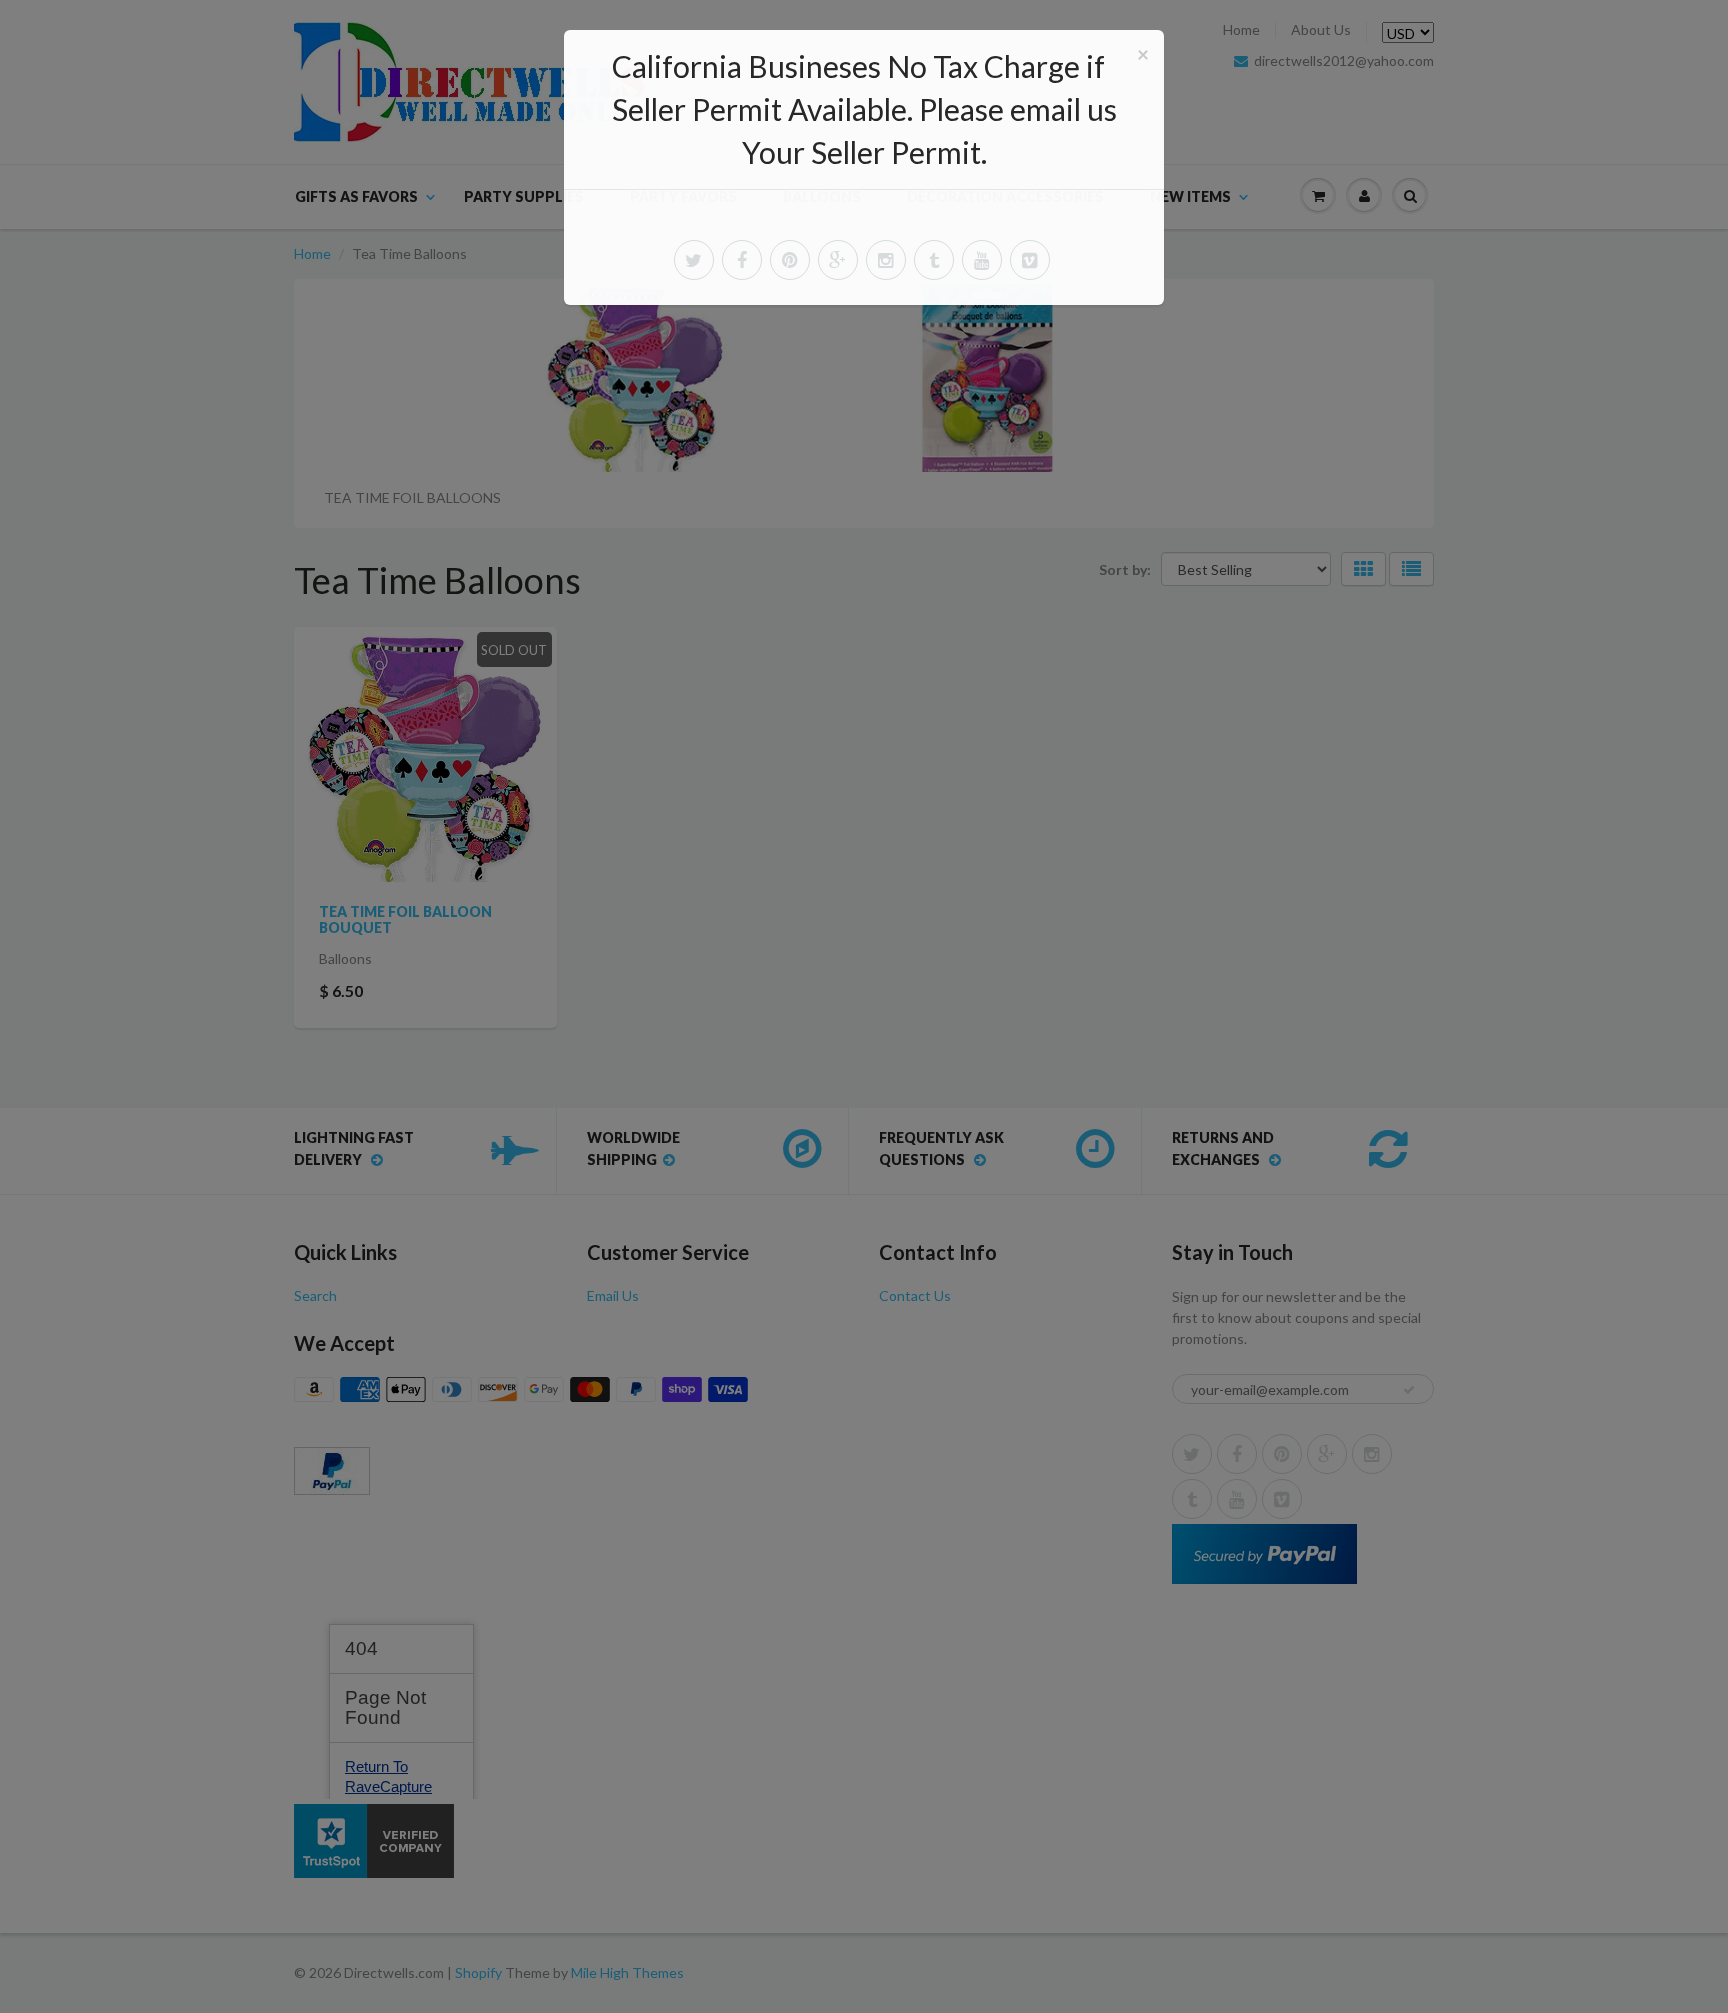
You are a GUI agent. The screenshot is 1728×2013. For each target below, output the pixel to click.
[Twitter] (694, 260)
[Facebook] (742, 260)
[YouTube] (982, 260)
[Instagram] (886, 260)
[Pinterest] (790, 260)
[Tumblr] (934, 260)
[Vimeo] (1030, 260)
